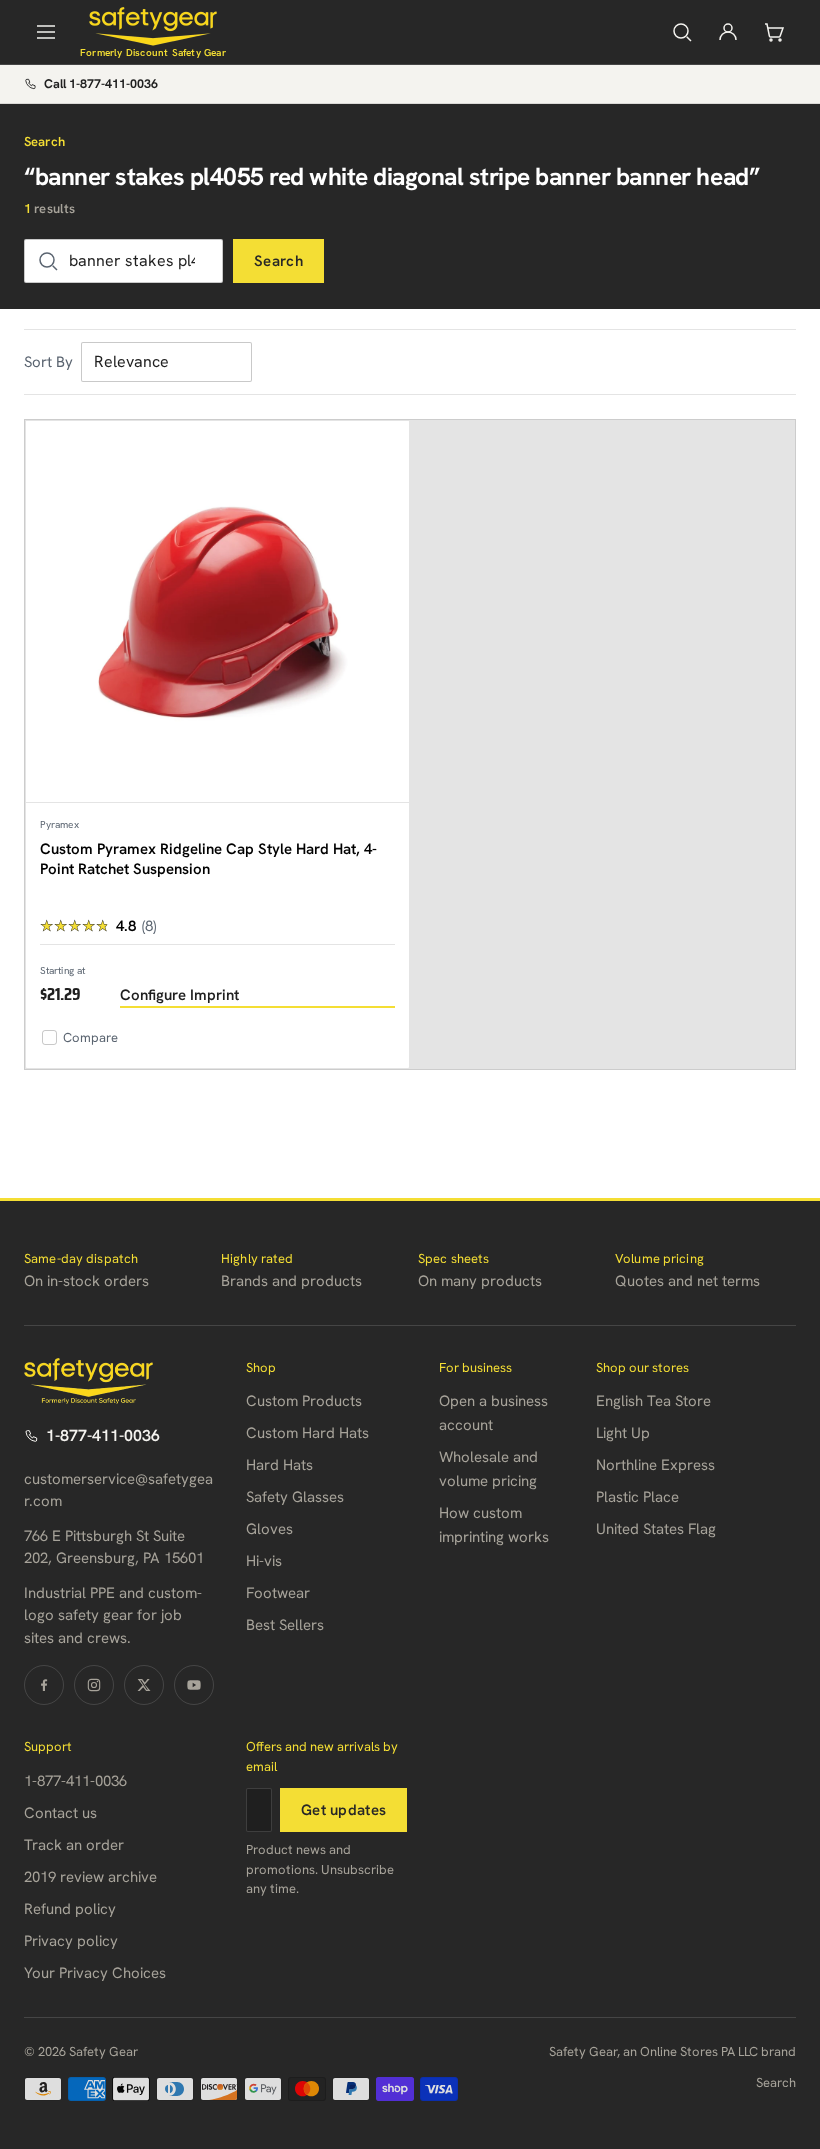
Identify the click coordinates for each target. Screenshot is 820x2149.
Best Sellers (285, 1625)
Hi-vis (264, 1561)
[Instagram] (94, 1685)
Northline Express (655, 1465)
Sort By (48, 362)
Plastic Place (637, 1497)
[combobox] (123, 261)
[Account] (728, 32)
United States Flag (656, 1529)
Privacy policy (71, 1941)
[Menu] (46, 32)
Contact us (60, 1813)
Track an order (74, 1845)
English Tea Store (653, 1401)
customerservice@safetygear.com (118, 1490)
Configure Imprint (179, 995)
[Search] (682, 32)
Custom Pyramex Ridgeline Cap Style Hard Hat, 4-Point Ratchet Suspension (208, 859)
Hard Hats (279, 1465)
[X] (144, 1685)
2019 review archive (90, 1877)
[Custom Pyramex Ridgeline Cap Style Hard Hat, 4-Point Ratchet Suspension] (217, 612)
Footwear (278, 1593)
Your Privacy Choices (95, 1973)
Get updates (343, 1810)
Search (278, 261)
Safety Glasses (295, 1497)
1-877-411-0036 (103, 1435)
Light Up (623, 1433)
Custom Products (304, 1401)
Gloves (269, 1529)
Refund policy (70, 1909)
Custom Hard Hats (307, 1433)
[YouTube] (194, 1685)
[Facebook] (44, 1685)
